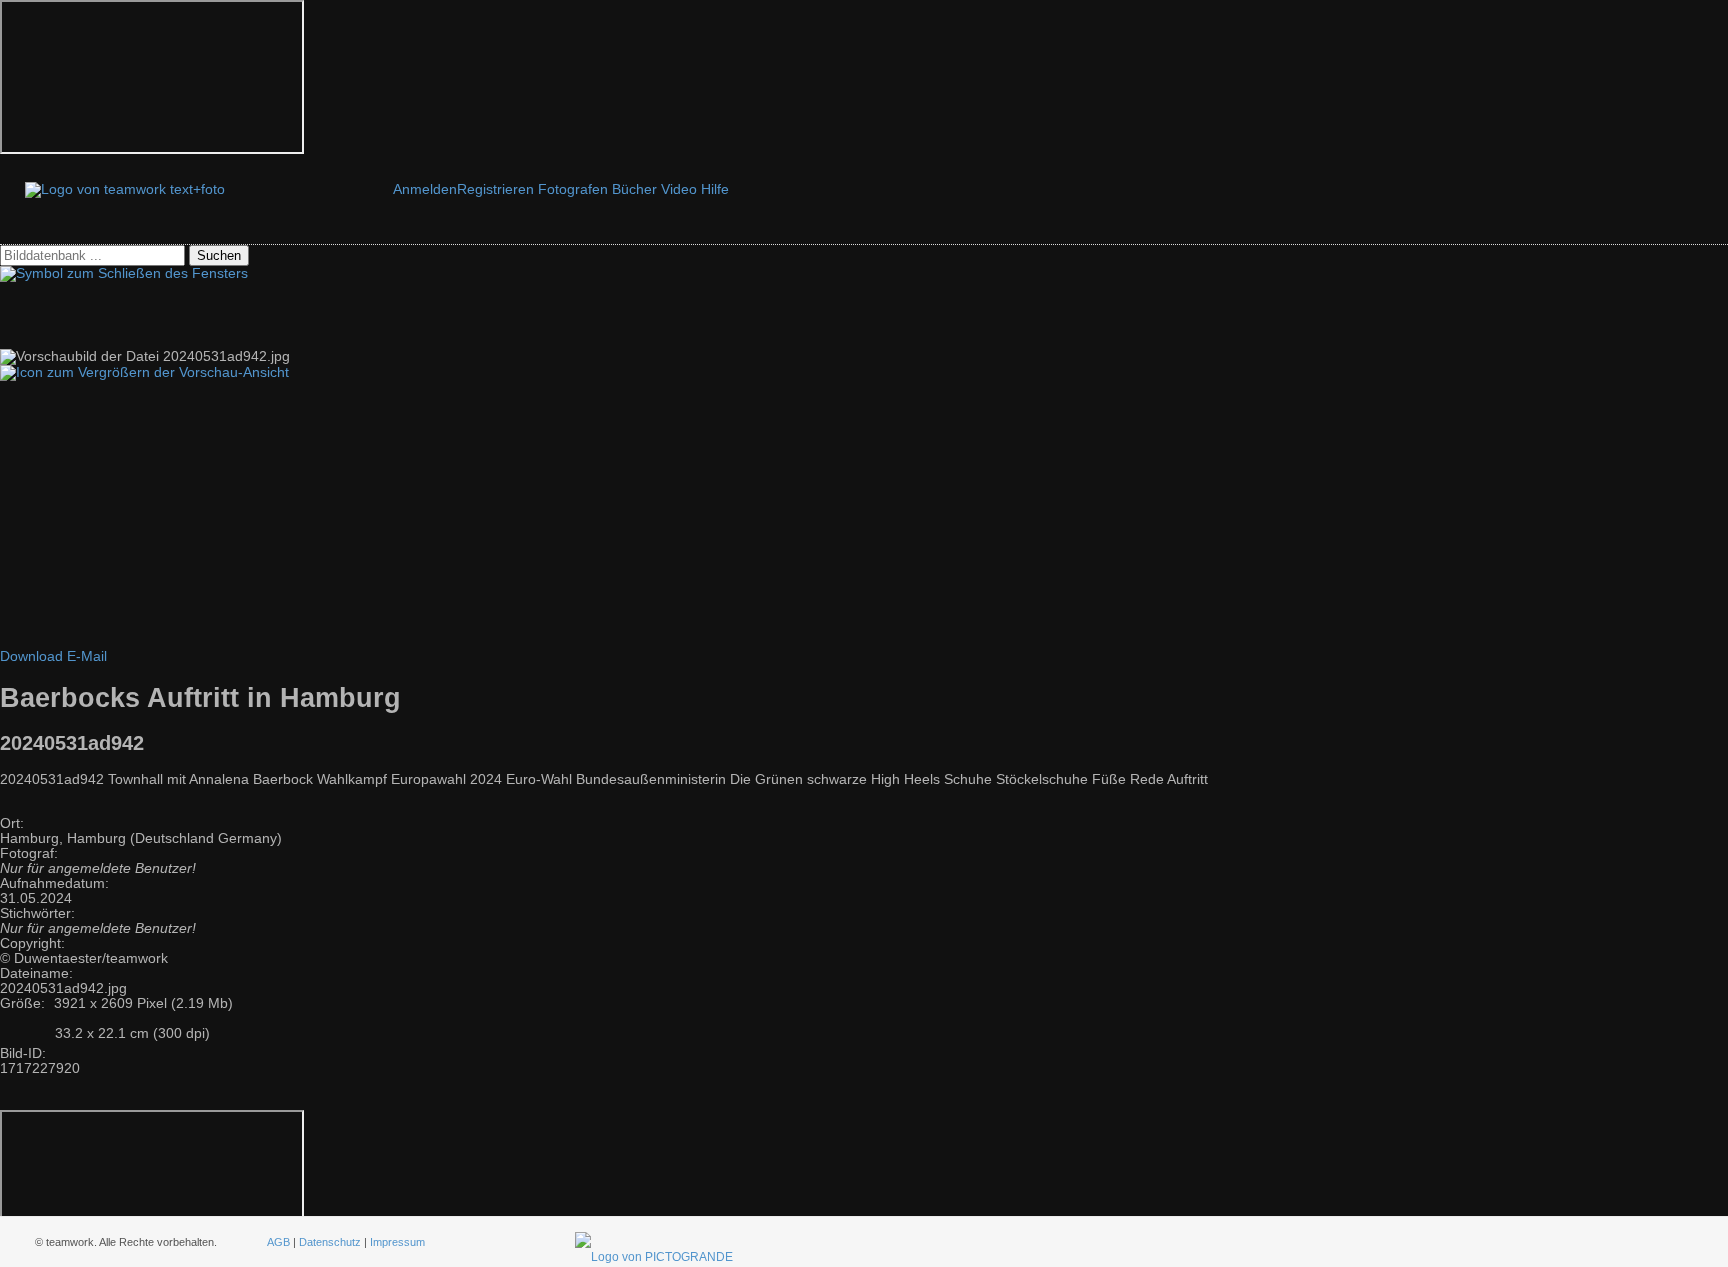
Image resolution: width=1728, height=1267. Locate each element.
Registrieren (495, 189)
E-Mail (87, 656)
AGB (278, 1242)
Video (679, 189)
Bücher (634, 189)
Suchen (219, 255)
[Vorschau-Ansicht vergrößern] (144, 372)
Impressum (397, 1242)
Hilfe (715, 189)
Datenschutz (330, 1242)
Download (31, 656)
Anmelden (425, 189)
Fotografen (573, 189)
